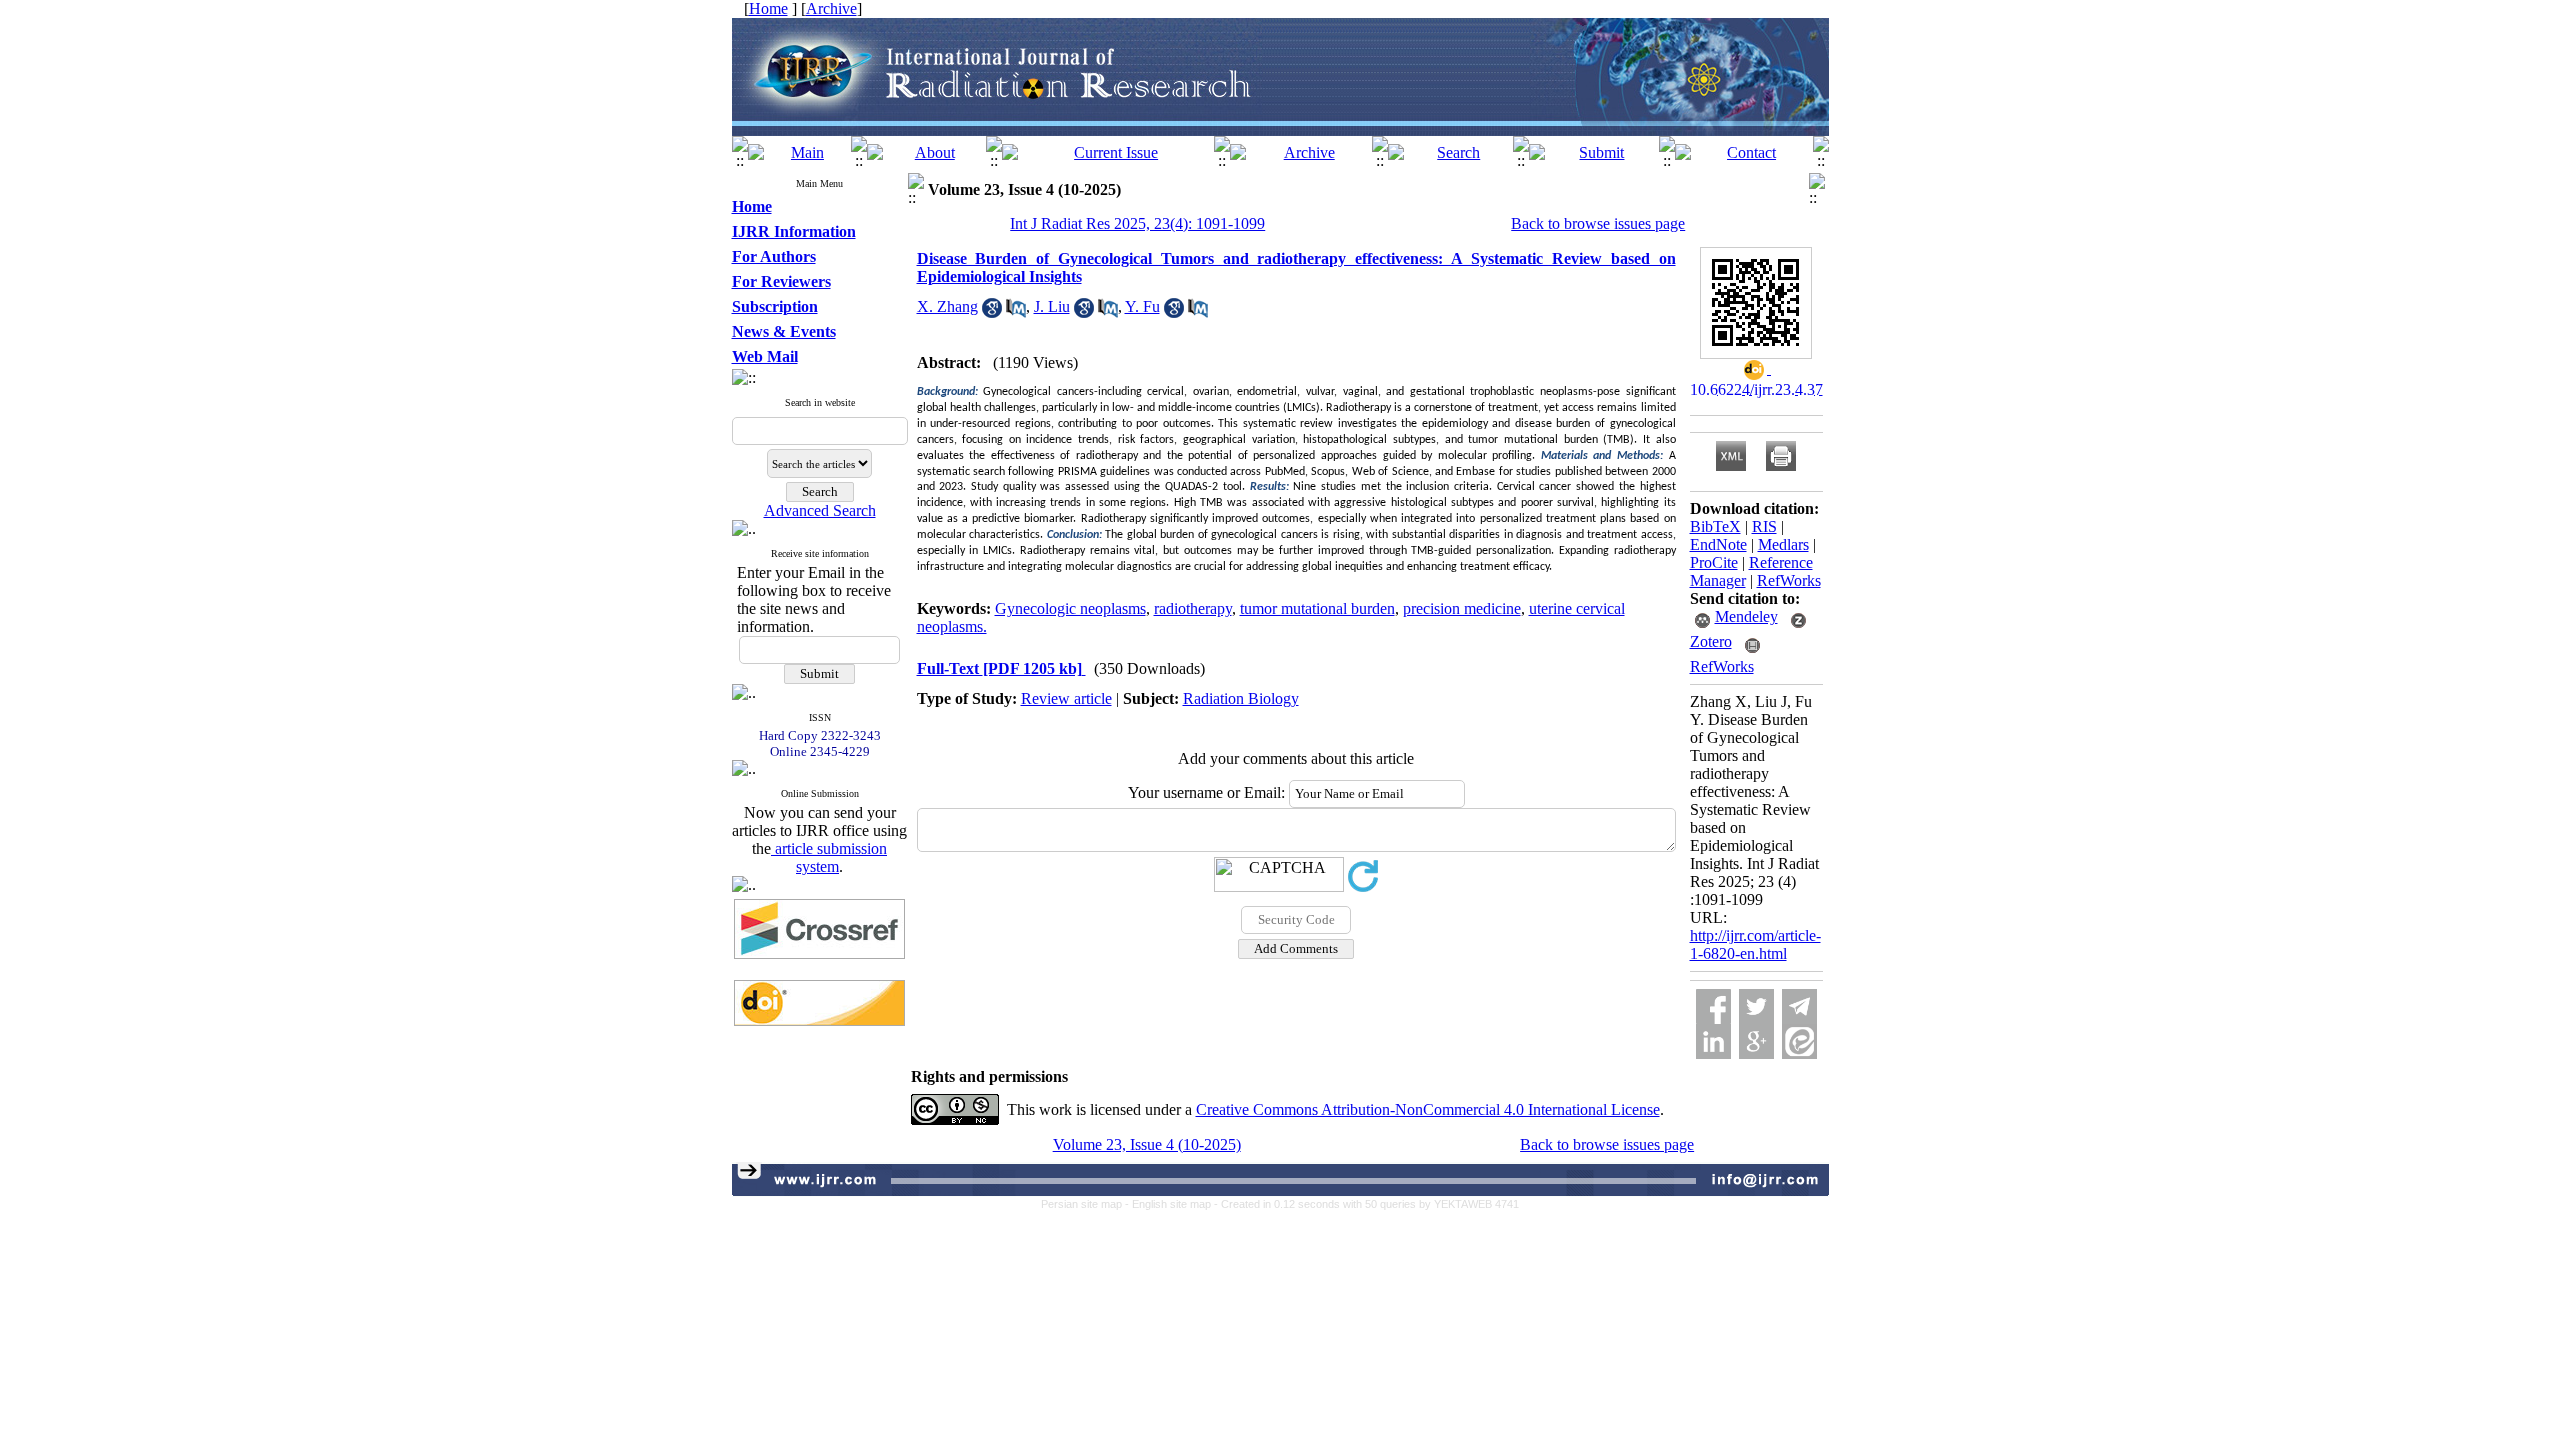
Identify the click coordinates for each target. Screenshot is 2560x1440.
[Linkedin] (1713, 1041)
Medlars (1783, 544)
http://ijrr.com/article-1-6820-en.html (1755, 944)
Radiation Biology (1241, 698)
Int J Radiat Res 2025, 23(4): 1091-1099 (1137, 223)
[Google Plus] (1756, 1041)
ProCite (1714, 562)
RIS (1764, 526)
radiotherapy (1193, 608)
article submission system (829, 857)
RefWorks (1789, 580)
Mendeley (1746, 616)
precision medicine (1462, 608)
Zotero (1711, 641)
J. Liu (1052, 306)
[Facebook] (1713, 1006)
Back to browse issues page (1598, 223)
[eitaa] (1799, 1041)
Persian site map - (1086, 1204)
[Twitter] (1756, 1006)
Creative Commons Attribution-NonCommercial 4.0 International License (1428, 1109)
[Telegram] (1799, 1006)
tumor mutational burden (1317, 608)
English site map (1173, 1204)
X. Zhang (947, 306)
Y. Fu (1142, 306)
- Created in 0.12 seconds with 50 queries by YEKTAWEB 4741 (1366, 1204)
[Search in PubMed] (1016, 312)
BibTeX (1715, 526)
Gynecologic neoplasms (1070, 608)
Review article (1066, 698)
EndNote (1718, 544)
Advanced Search (820, 510)
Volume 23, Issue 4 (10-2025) (1147, 1144)
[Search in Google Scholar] (992, 312)
